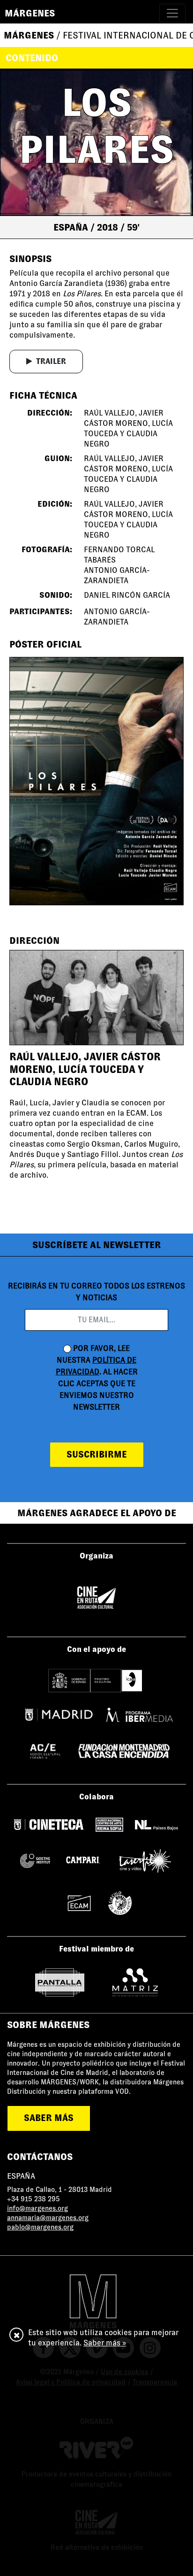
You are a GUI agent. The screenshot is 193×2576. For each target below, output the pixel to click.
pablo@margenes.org (40, 2227)
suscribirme (97, 1454)
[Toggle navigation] (172, 13)
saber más (49, 2118)
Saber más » (105, 2343)
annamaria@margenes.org (48, 2218)
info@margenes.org (37, 2208)
